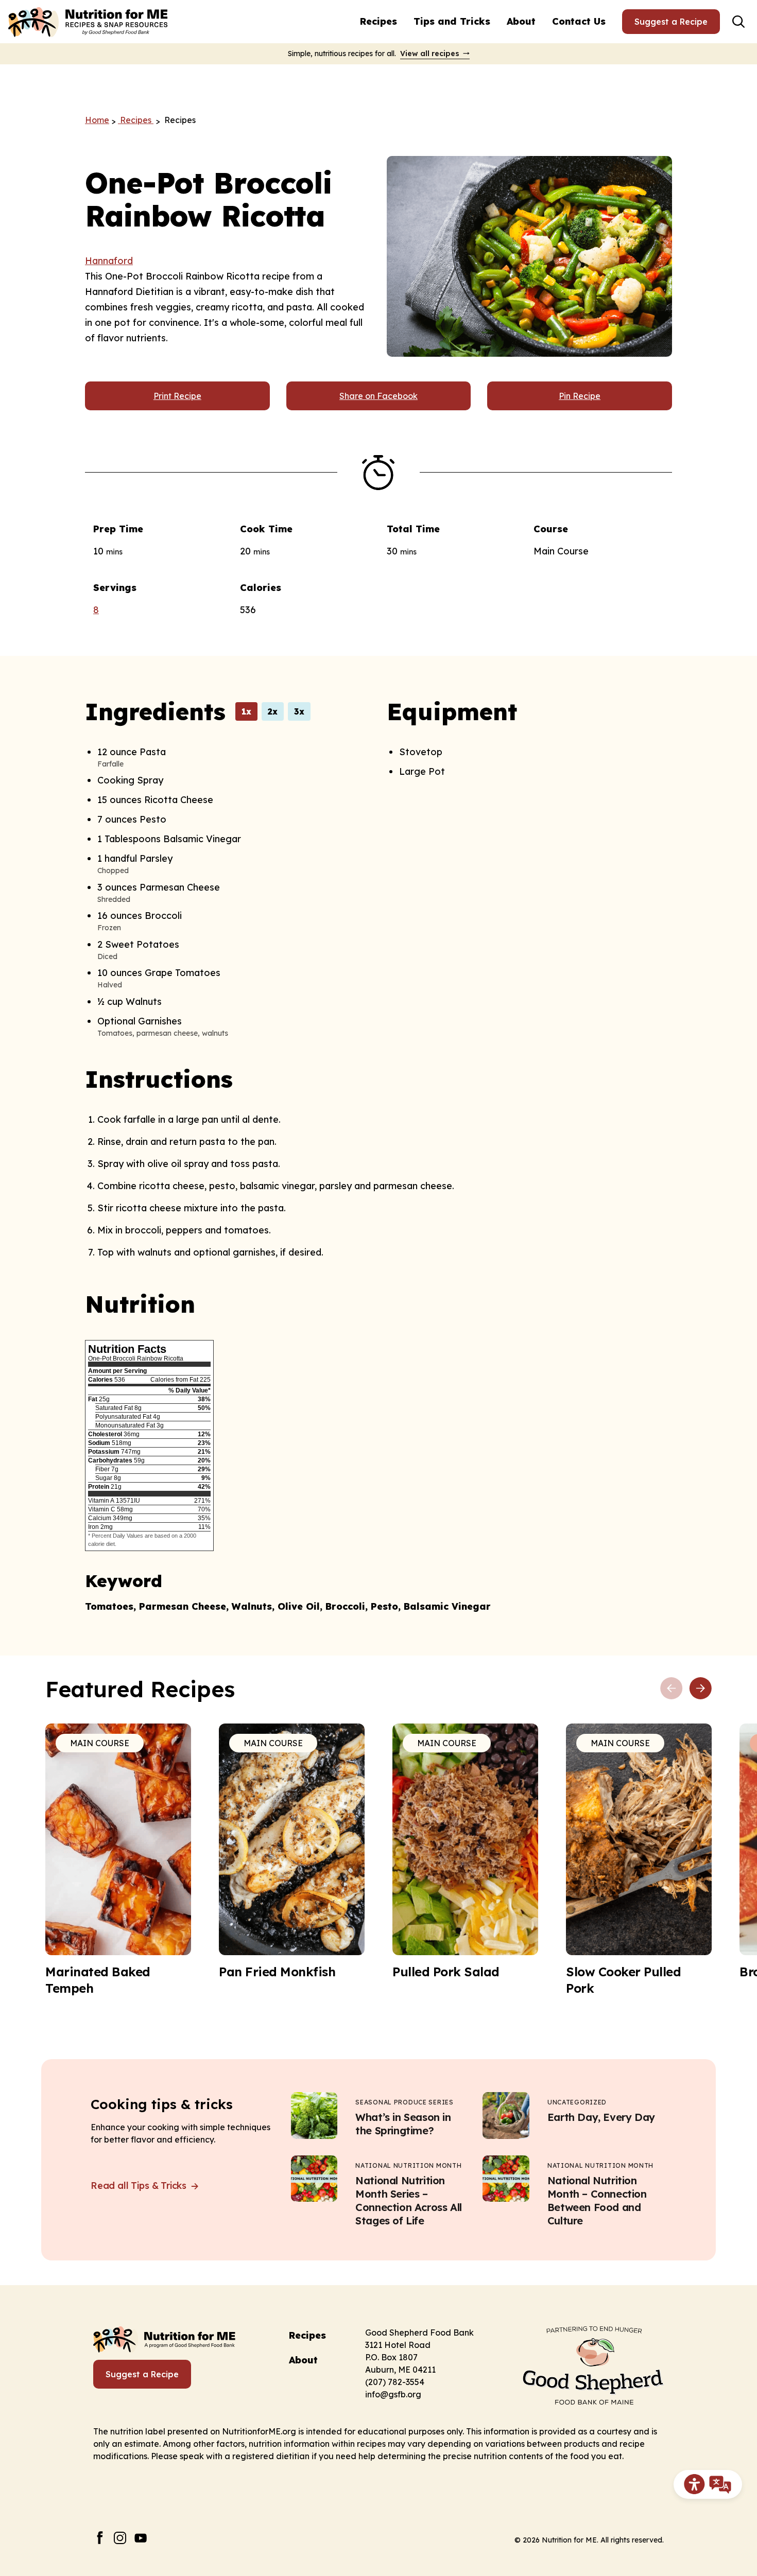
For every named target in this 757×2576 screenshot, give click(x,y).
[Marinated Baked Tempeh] (118, 1860)
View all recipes (430, 54)
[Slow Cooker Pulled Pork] (639, 1860)
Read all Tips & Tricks (140, 2186)
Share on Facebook (378, 396)
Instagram (120, 2538)
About (521, 21)
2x (273, 711)
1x (246, 711)
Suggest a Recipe (671, 22)
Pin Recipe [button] (580, 396)
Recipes (378, 21)
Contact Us (579, 21)
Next (700, 1689)
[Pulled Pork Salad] (465, 1852)
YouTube (141, 2538)
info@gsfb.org (393, 2394)
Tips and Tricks (452, 21)
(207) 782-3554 (395, 2382)
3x (299, 711)
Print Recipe (177, 396)
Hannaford (109, 261)
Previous (672, 1689)
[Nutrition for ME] (89, 22)
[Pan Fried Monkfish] (292, 1852)
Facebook (100, 2538)
